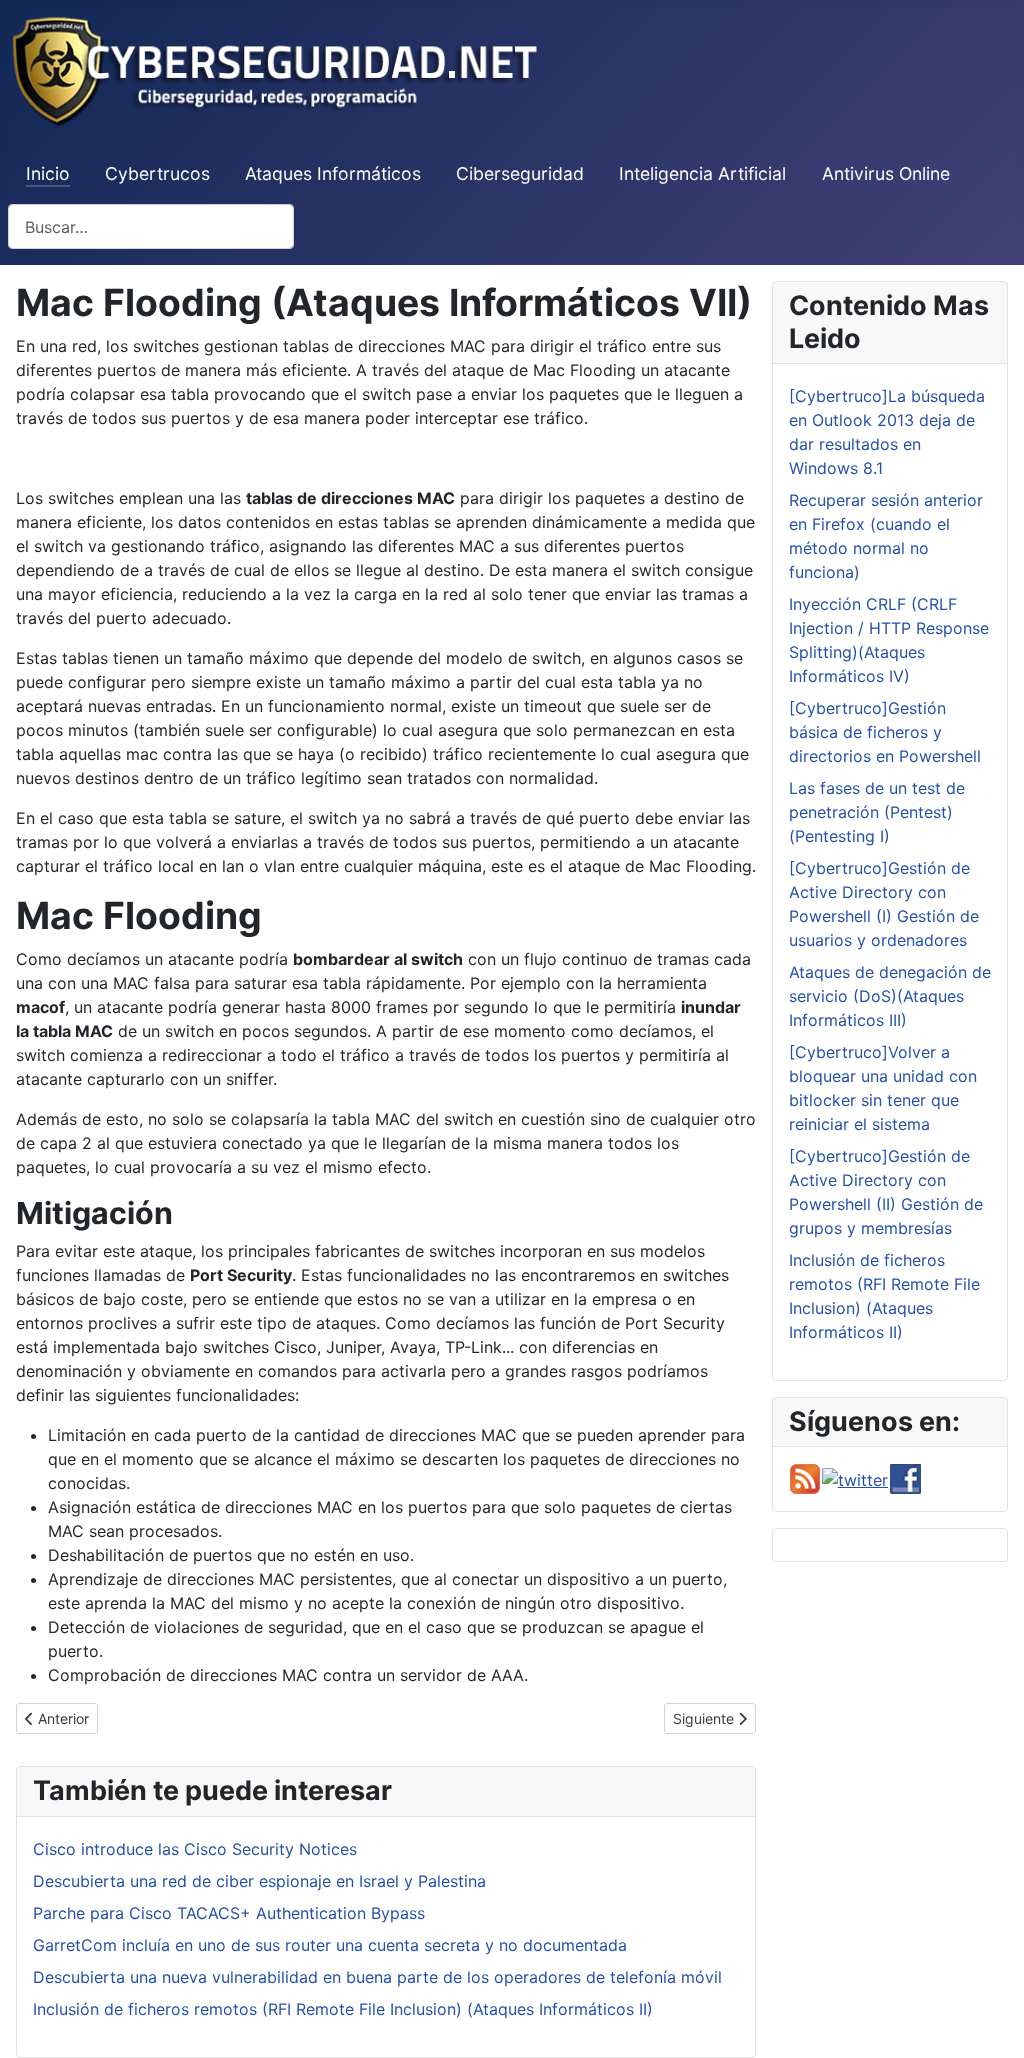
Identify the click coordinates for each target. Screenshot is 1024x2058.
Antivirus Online (886, 173)
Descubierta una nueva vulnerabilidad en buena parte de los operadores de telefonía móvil (377, 1977)
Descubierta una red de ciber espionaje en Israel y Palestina (259, 1881)
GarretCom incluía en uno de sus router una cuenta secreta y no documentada (330, 1945)
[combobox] (151, 226)
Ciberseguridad (520, 173)
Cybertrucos (157, 173)
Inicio (48, 173)
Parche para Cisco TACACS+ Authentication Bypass (229, 1913)
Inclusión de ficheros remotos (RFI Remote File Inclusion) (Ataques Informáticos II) (343, 2009)
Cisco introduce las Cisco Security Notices (195, 1849)
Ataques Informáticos (333, 173)
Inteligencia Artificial (702, 173)
